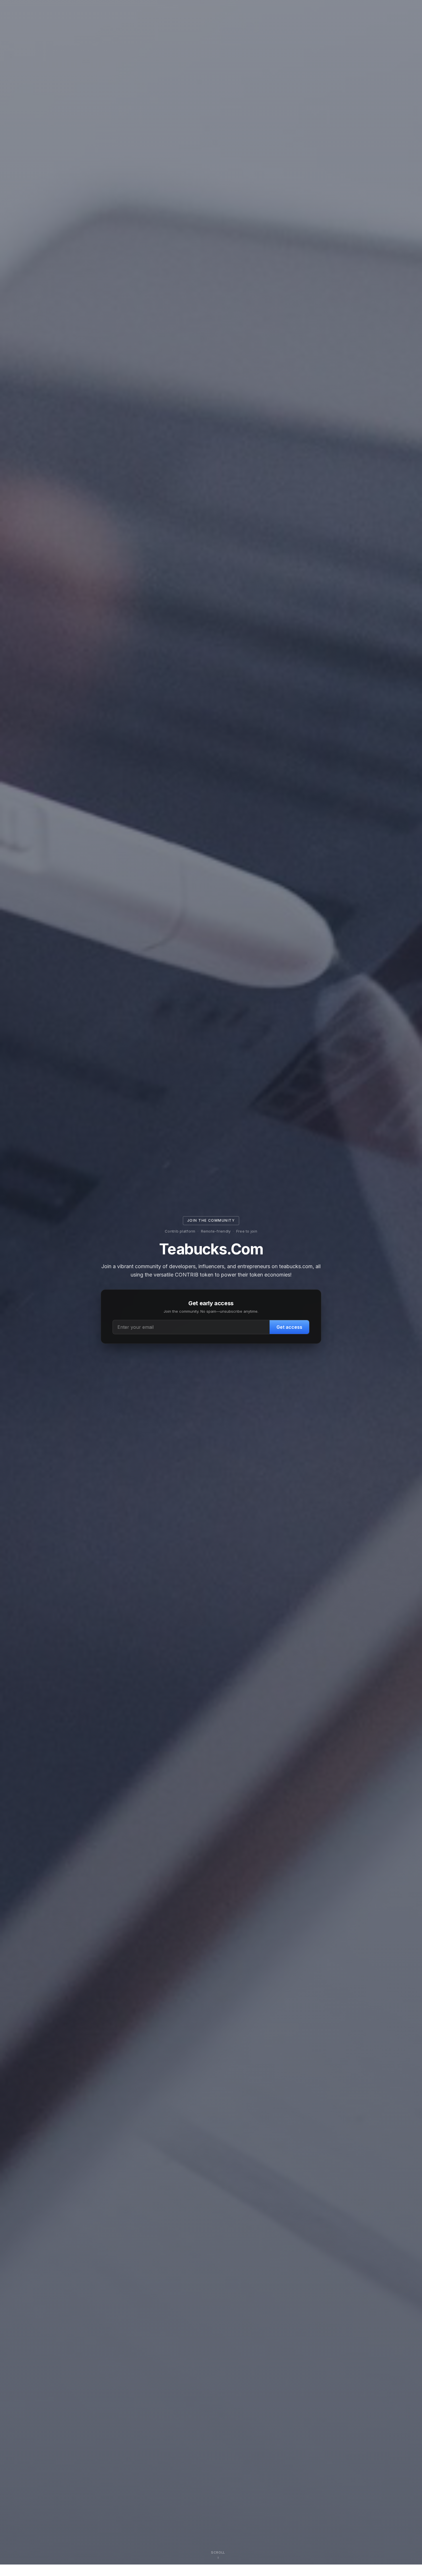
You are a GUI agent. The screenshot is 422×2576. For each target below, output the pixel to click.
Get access (289, 1327)
